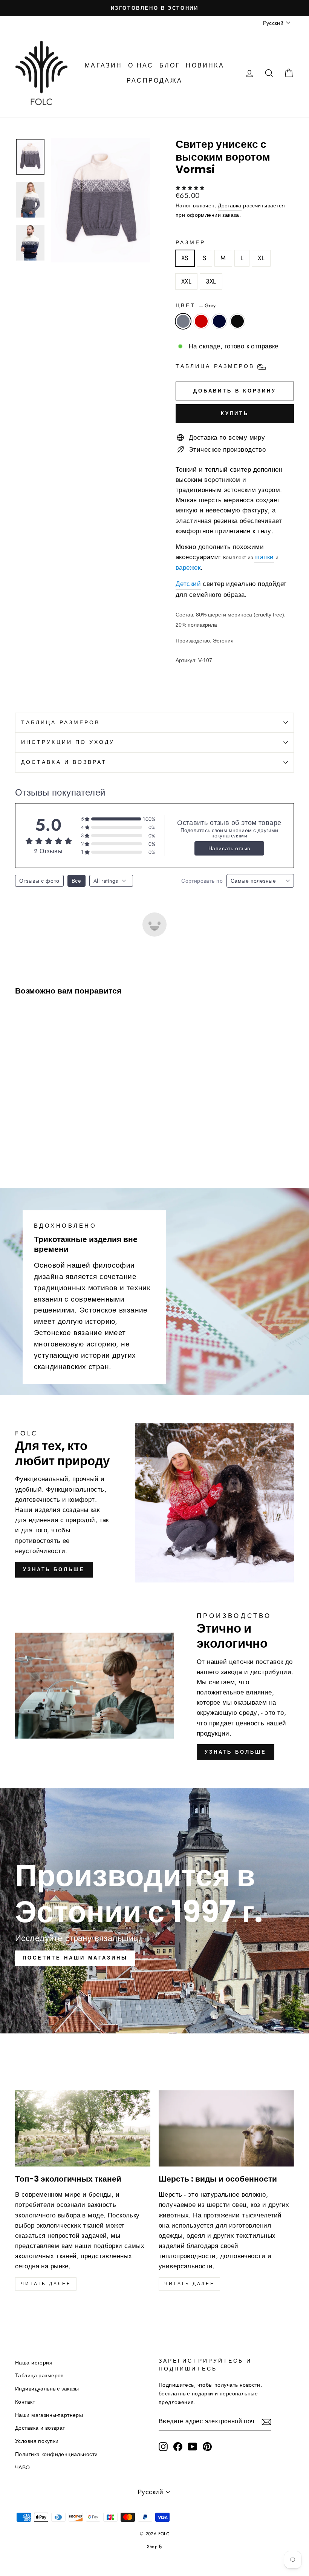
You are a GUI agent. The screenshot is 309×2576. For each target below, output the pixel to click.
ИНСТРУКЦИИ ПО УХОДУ (68, 742)
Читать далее (46, 2284)
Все (76, 881)
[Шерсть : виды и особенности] (226, 2128)
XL (261, 258)
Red (201, 321)
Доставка (229, 205)
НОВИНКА (205, 65)
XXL (186, 281)
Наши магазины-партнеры (49, 2415)
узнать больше (54, 1569)
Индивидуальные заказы (47, 2389)
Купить (235, 413)
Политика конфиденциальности (56, 2454)
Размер (190, 242)
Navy (219, 321)
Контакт (25, 2402)
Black (237, 321)
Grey (183, 321)
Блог (170, 65)
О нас (141, 65)
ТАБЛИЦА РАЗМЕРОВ (60, 722)
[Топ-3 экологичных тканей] (83, 2128)
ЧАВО (23, 2467)
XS (185, 258)
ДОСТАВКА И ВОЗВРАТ (64, 762)
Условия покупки (37, 2441)
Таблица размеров (39, 2375)
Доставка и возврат (40, 2428)
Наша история (34, 2363)
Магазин (103, 65)
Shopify (155, 2547)
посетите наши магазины (75, 1958)
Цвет (196, 305)
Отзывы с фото (39, 881)
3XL (211, 281)
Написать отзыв (229, 848)
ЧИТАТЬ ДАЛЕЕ (189, 2284)
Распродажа (154, 80)
